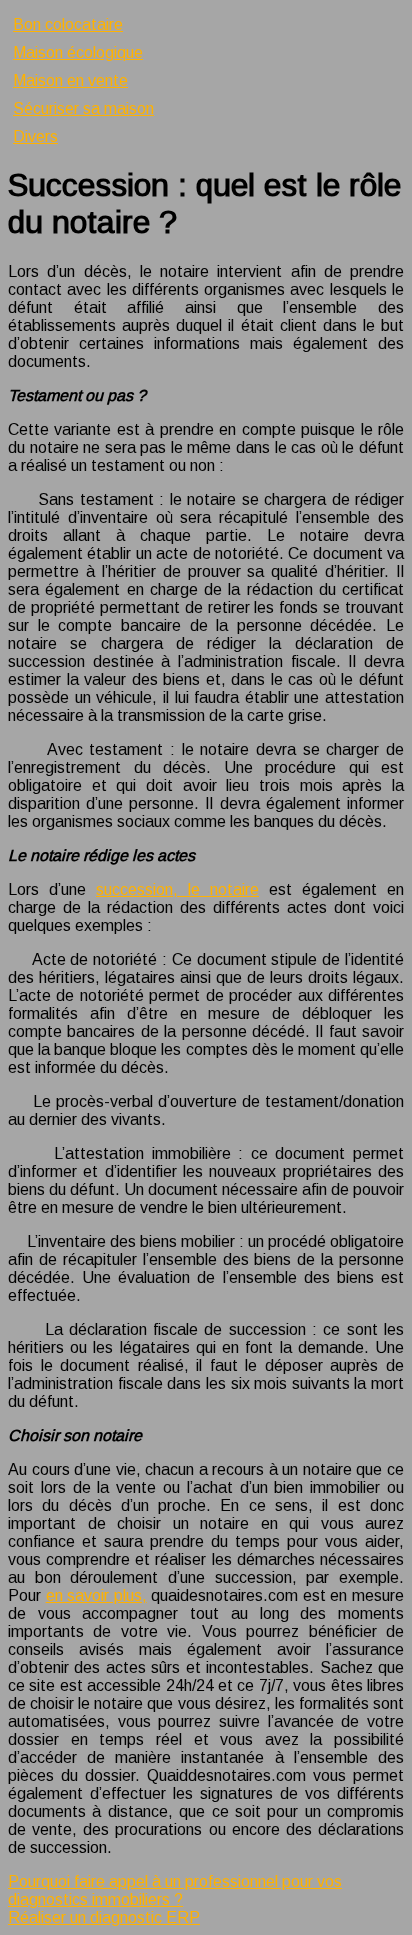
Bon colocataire (68, 24)
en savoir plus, (96, 1595)
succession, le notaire (177, 889)
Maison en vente (70, 80)
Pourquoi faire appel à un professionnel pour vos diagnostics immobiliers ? (175, 1890)
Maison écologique (78, 52)
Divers (35, 136)
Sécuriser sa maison (83, 108)
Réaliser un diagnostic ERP (104, 1917)
